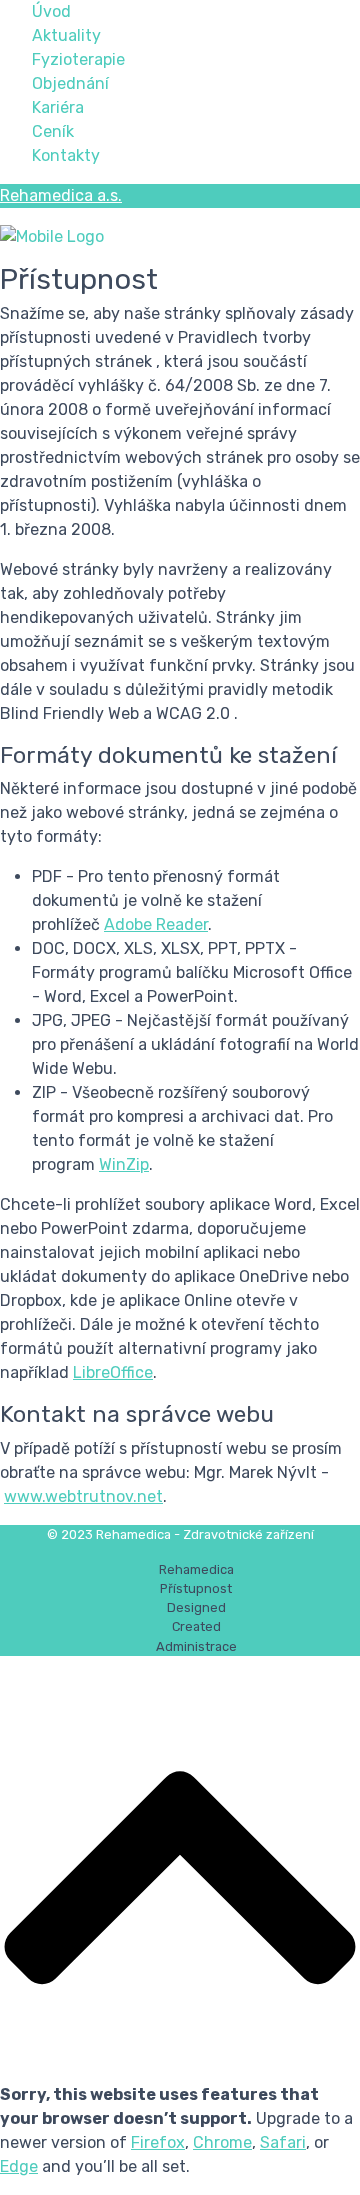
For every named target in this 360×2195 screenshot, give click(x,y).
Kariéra (58, 107)
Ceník (53, 131)
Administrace (196, 1646)
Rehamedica (196, 1569)
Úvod (51, 11)
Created (196, 1626)
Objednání (70, 83)
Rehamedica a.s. (61, 195)
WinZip (124, 1164)
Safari (283, 2142)
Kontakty (66, 155)
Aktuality (66, 35)
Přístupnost (196, 1588)
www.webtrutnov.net (83, 1496)
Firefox (158, 2142)
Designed (196, 1607)
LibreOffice (113, 1372)
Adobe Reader (156, 924)
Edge (19, 2166)
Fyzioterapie (78, 59)
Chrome (222, 2142)
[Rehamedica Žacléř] (110, 235)
